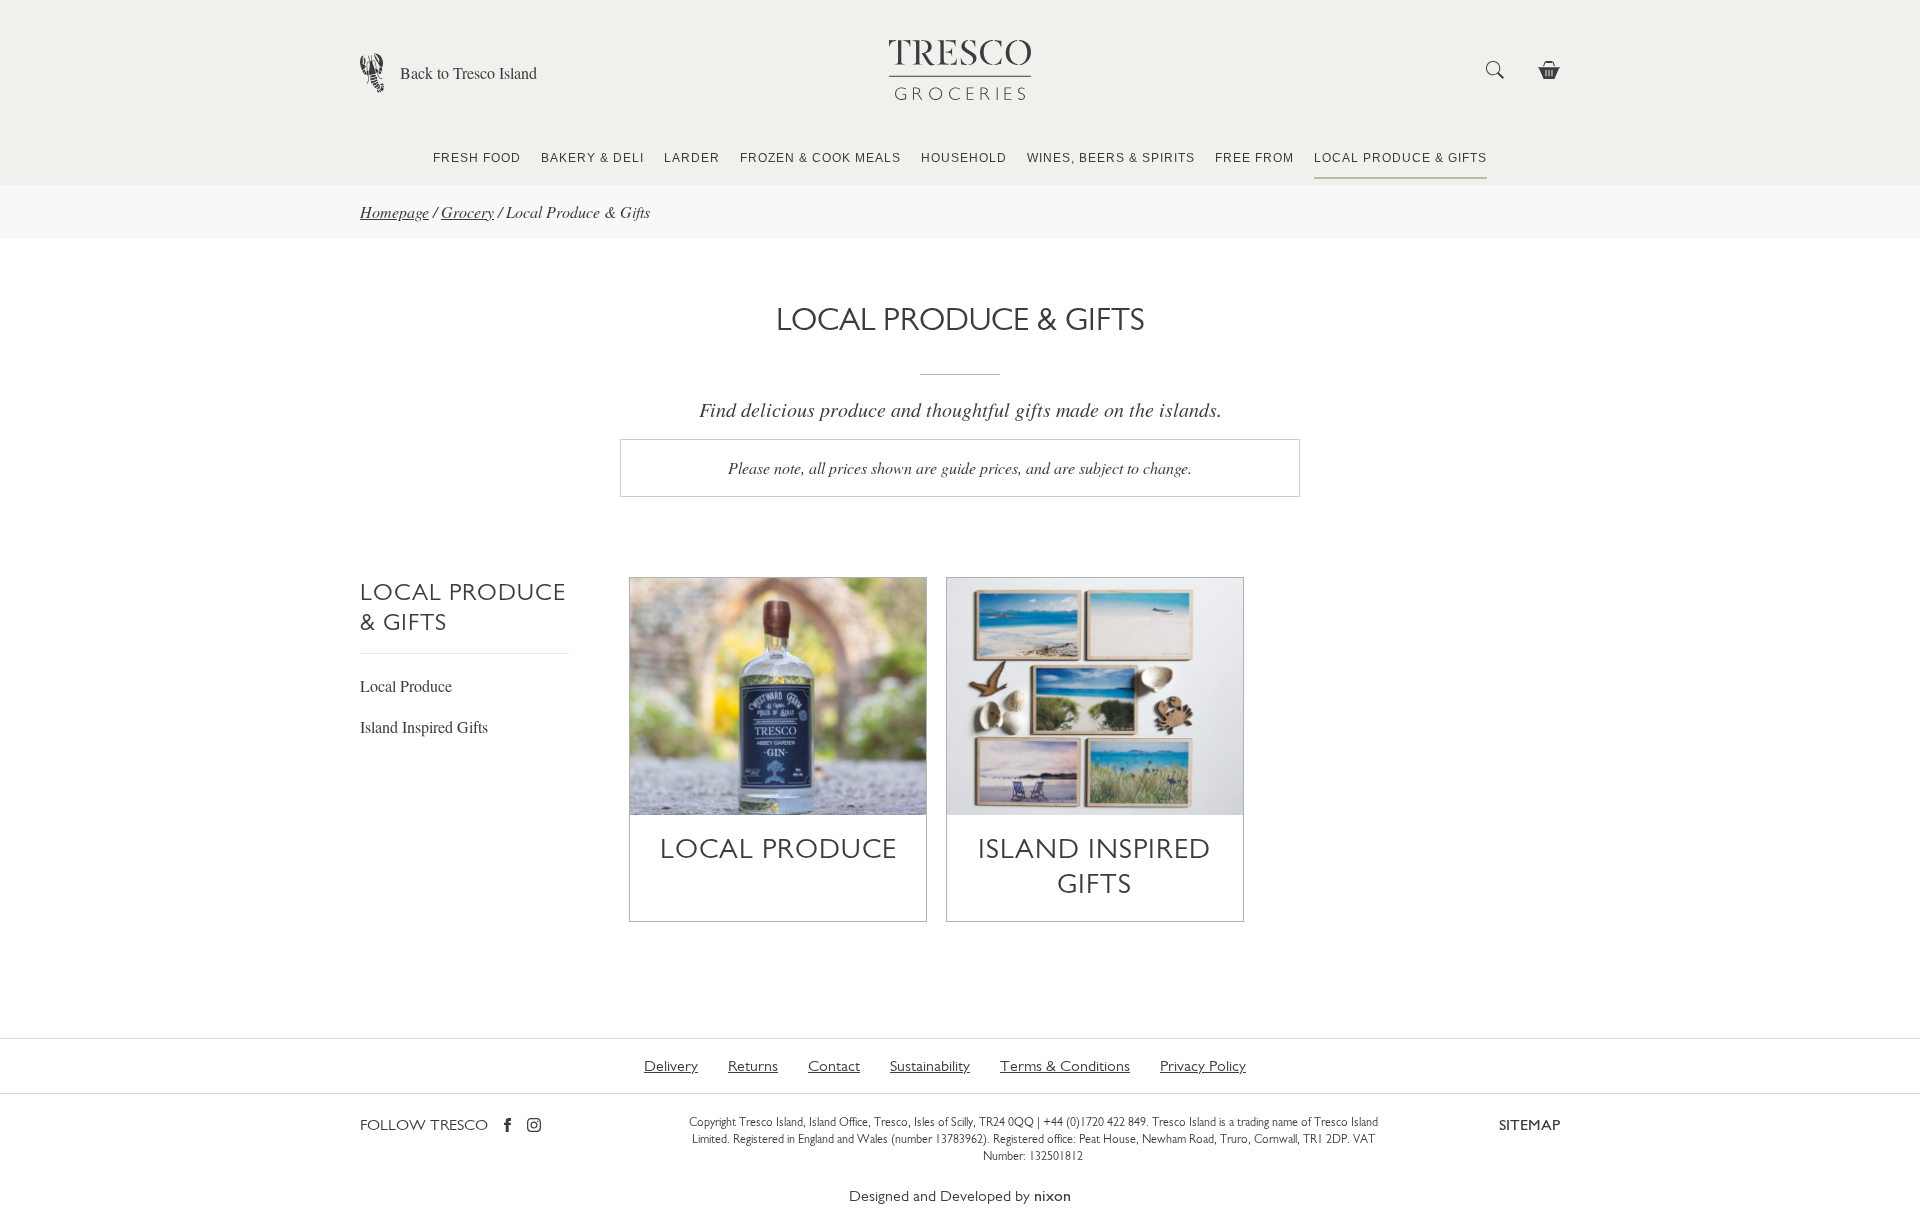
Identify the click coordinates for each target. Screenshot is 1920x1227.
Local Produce (406, 685)
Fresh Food (477, 158)
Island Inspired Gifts (424, 726)
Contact (834, 1065)
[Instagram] (534, 1126)
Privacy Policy (1203, 1065)
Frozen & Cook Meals (820, 158)
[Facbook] (507, 1126)
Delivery (671, 1065)
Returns (753, 1065)
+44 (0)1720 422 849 (1094, 1122)
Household (964, 158)
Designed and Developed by (960, 1195)
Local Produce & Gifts (1400, 158)
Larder (692, 158)
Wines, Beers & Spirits (1111, 158)
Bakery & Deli (592, 158)
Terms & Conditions (1065, 1065)
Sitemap (1529, 1124)
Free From (1254, 158)
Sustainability (930, 1065)
